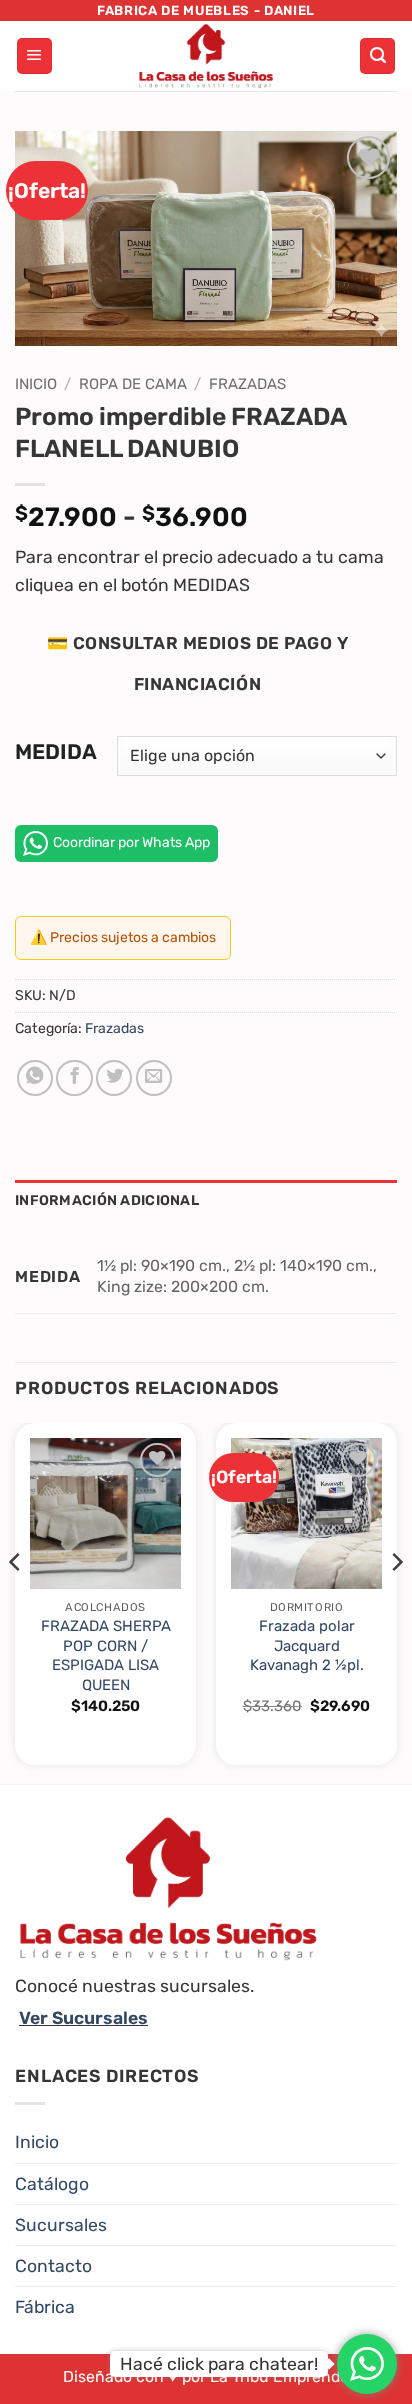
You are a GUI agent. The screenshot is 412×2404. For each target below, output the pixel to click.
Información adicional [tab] (107, 1200)
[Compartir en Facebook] (74, 1078)
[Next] (396, 1602)
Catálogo (52, 2184)
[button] (34, 56)
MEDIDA (56, 752)
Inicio (36, 384)
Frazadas (247, 384)
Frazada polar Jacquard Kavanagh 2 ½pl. (307, 1645)
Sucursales (61, 2225)
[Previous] (16, 1602)
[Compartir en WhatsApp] (35, 1078)
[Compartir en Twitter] (114, 1078)
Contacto (53, 2266)
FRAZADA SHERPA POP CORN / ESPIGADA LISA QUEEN (106, 1655)
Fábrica (45, 2307)
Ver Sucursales (83, 2018)
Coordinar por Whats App (131, 842)
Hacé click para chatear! (219, 2364)
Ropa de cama (133, 384)
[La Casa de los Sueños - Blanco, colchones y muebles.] (206, 56)
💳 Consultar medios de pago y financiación (197, 663)
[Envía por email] (154, 1078)
